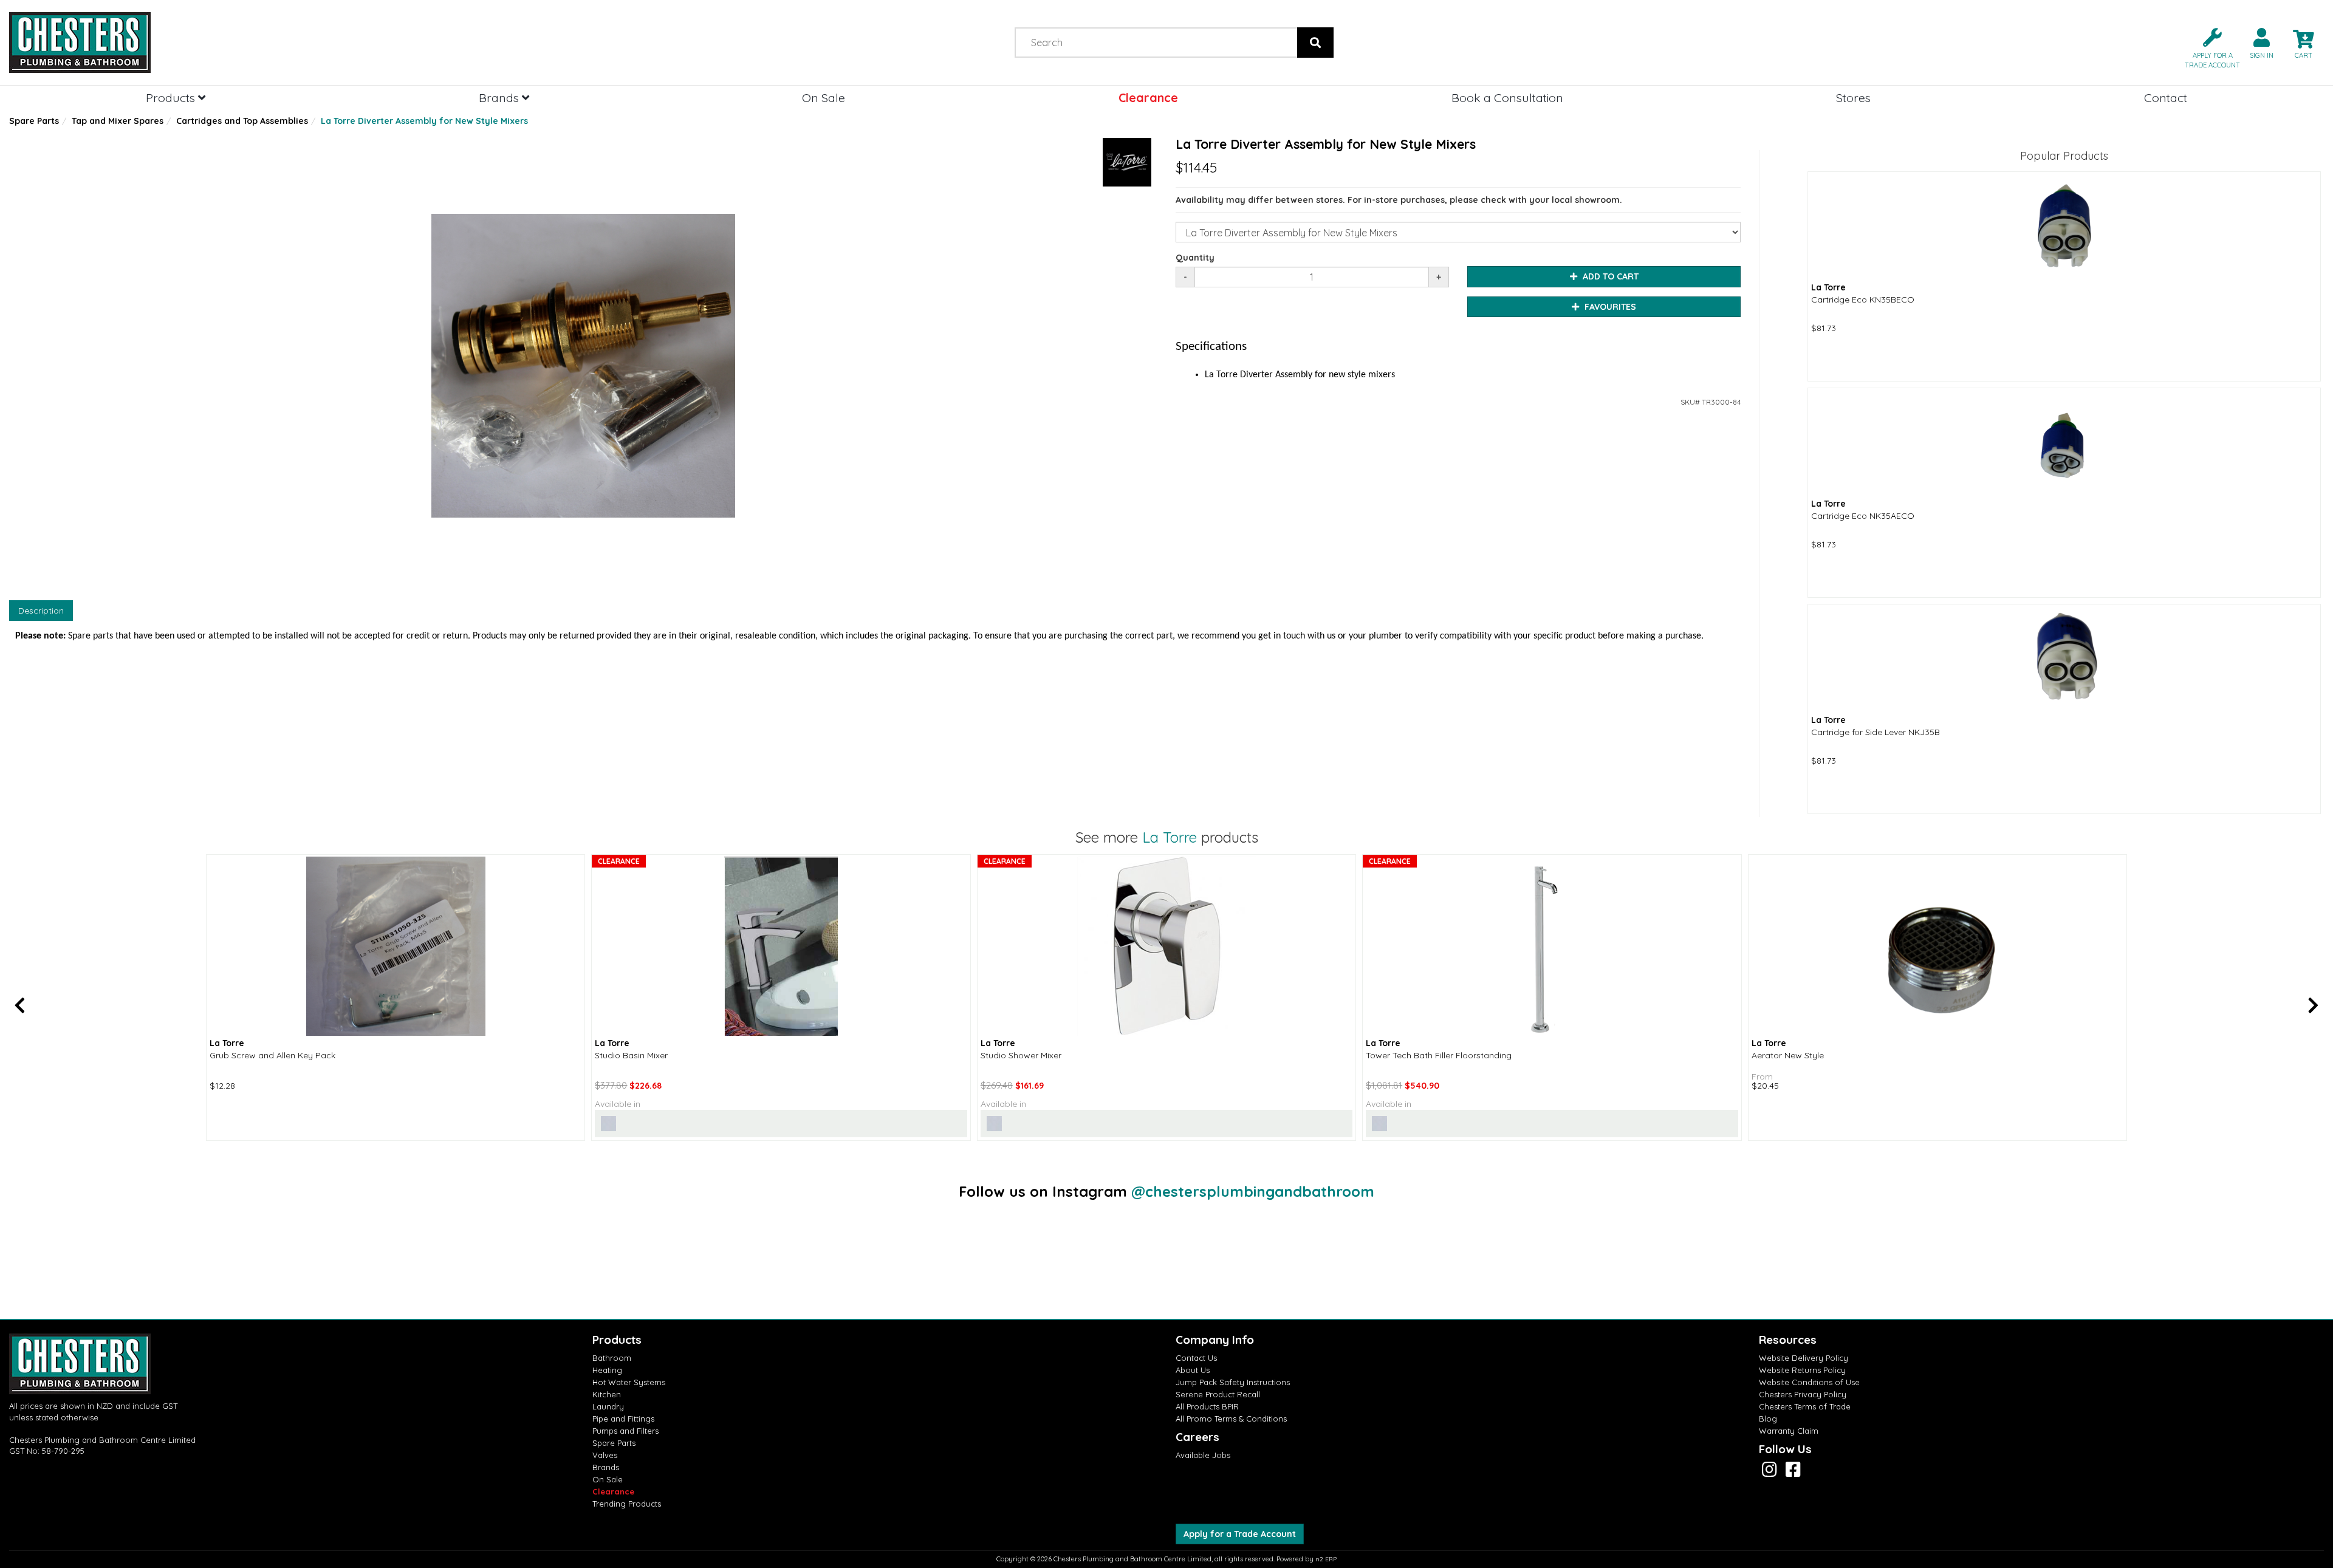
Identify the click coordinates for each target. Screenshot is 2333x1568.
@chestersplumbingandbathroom (1253, 1191)
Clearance (1148, 98)
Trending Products (627, 1504)
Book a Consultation (1507, 98)
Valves (605, 1455)
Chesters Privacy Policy (1803, 1394)
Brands (500, 98)
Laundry (608, 1406)
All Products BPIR (1207, 1406)
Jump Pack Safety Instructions (1233, 1382)
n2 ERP (1326, 1559)
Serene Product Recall (1218, 1394)
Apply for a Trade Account (1240, 1534)
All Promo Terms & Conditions (1231, 1419)
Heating (607, 1370)
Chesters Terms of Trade (1805, 1406)
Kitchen (607, 1394)
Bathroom (612, 1358)
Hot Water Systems (629, 1382)
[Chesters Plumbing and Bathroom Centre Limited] (292, 43)
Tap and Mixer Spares (118, 121)
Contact (2166, 98)
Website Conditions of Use (1809, 1382)
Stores (1853, 98)
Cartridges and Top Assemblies (242, 121)
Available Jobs (1203, 1455)
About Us (1193, 1370)
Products (172, 98)
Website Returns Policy (1802, 1370)
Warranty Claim (1789, 1431)
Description (41, 611)
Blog (1768, 1419)
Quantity (1195, 258)
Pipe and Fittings (623, 1419)
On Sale (824, 98)
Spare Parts (34, 121)
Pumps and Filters (625, 1431)
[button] (2208, 47)
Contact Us (1196, 1358)
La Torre (1170, 837)
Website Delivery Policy (1804, 1358)
